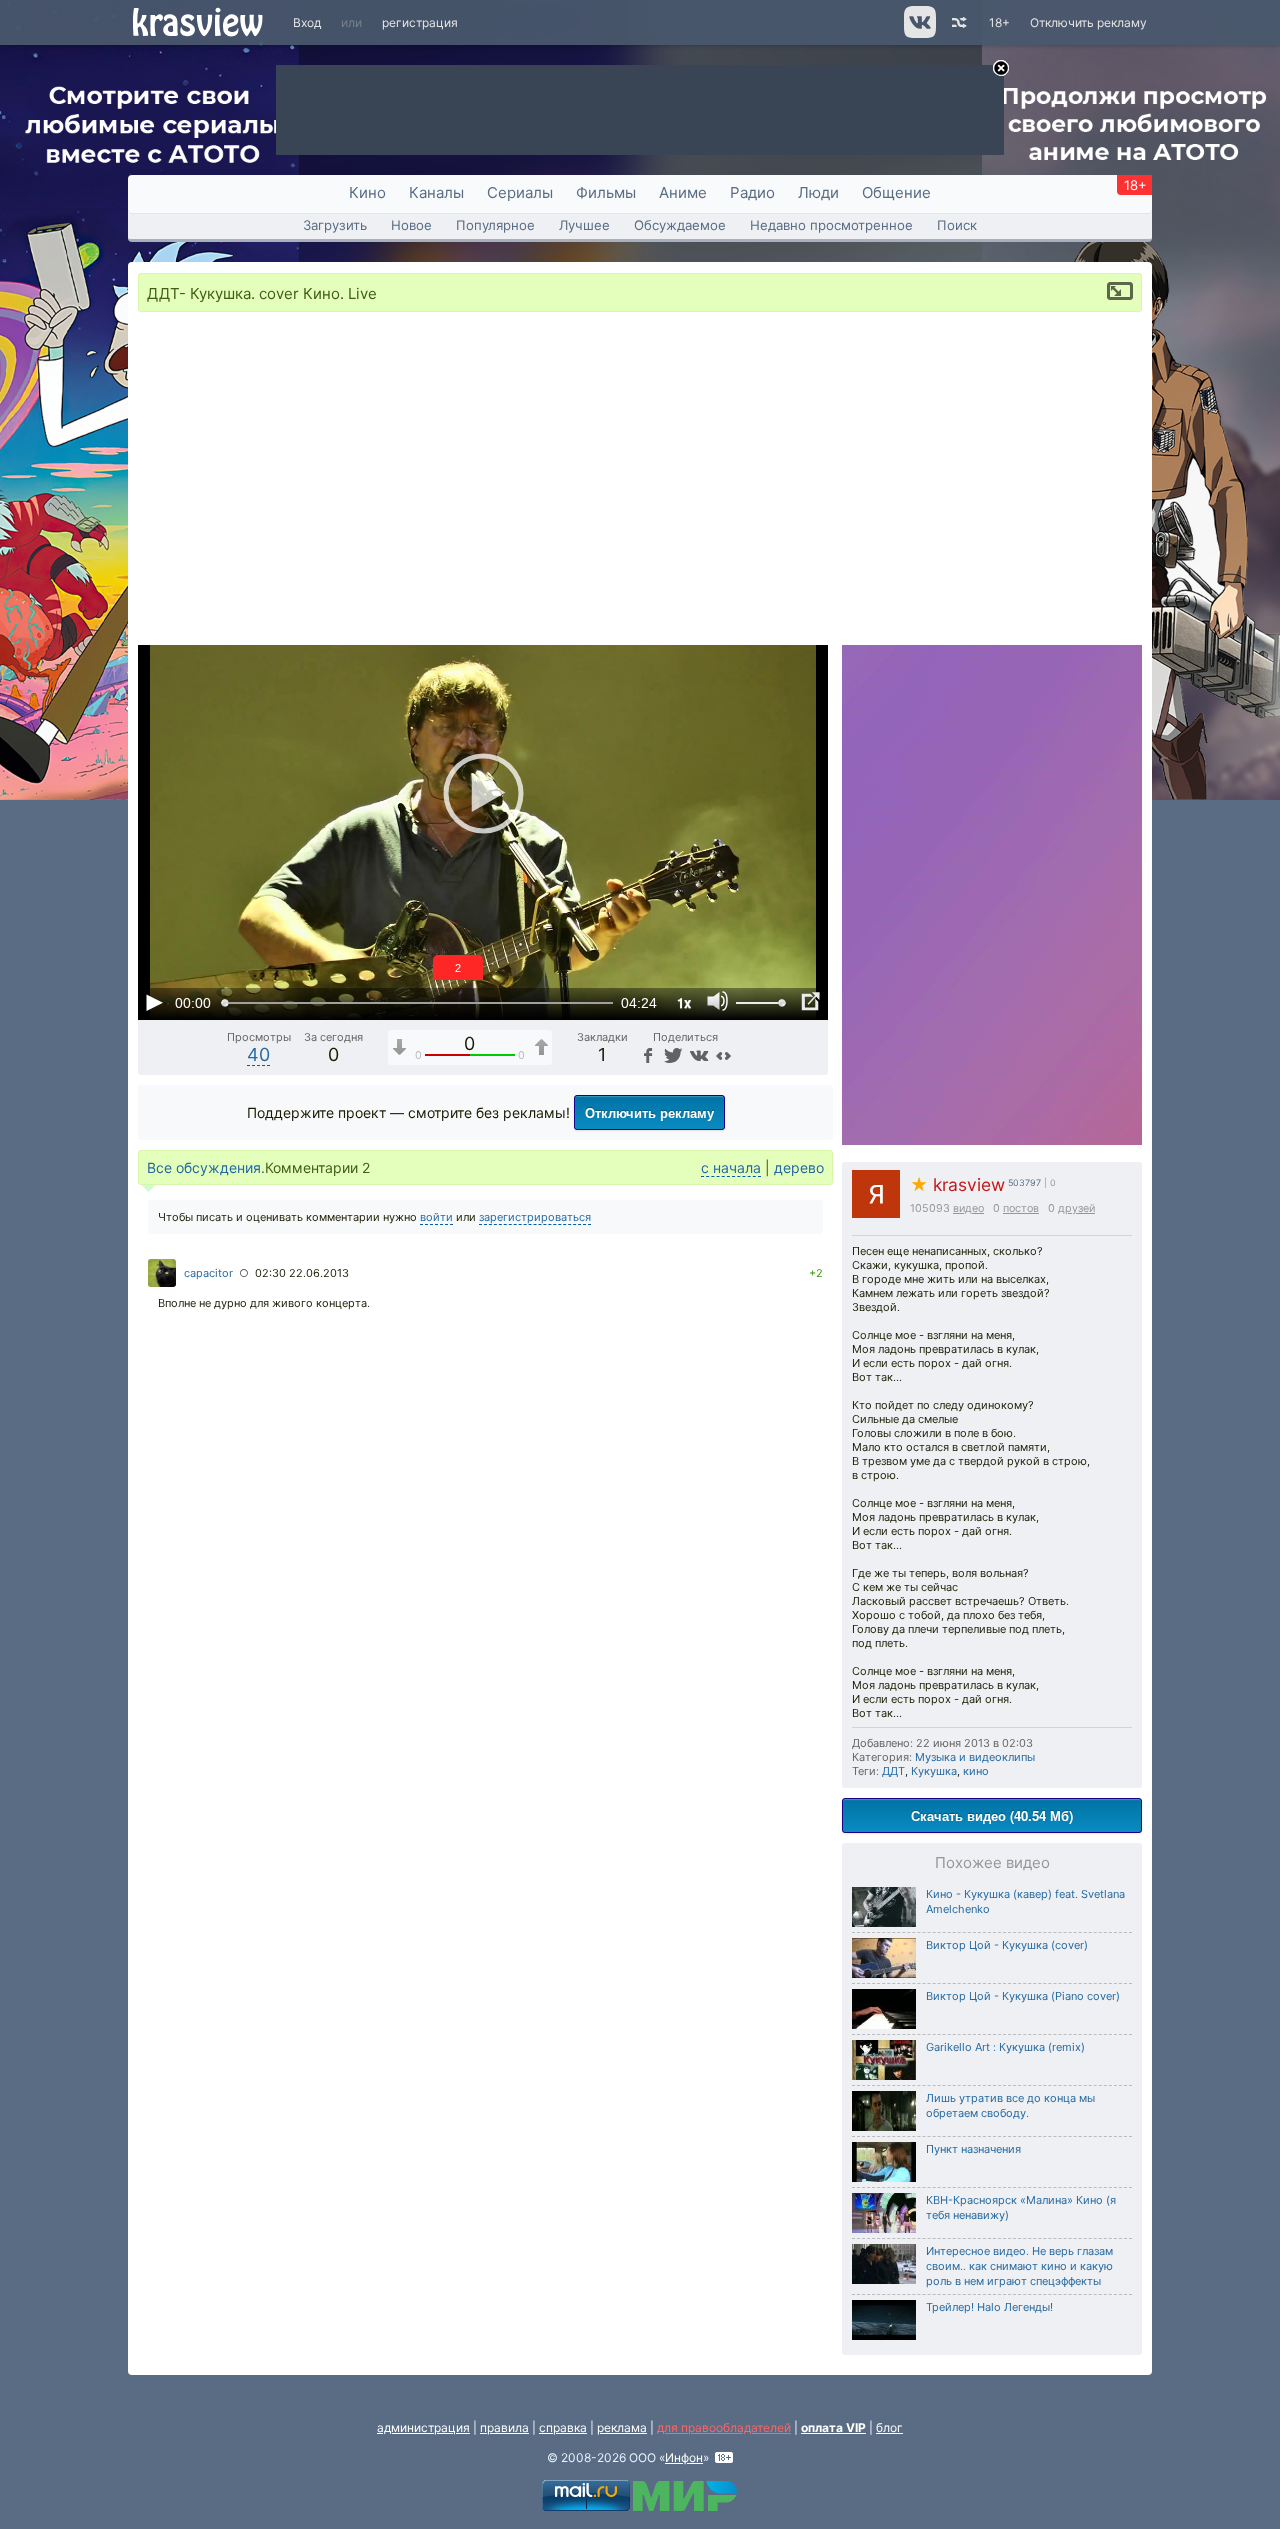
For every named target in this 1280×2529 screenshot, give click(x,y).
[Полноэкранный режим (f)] (810, 1002)
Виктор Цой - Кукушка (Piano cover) (1023, 1996)
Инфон (684, 2457)
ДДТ (893, 1771)
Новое (411, 225)
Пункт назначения (973, 2149)
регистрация (420, 22)
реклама (622, 2427)
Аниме (683, 192)
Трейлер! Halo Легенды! (989, 2307)
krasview (957, 1184)
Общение (896, 192)
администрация (423, 2427)
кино (976, 1771)
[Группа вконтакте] (918, 33)
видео (968, 1208)
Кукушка (934, 1771)
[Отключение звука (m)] (718, 1002)
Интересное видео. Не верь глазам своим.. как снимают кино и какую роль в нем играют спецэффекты (1019, 2266)
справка (563, 2427)
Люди (818, 192)
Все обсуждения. (206, 1167)
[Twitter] (671, 1054)
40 (258, 1054)
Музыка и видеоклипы (975, 1757)
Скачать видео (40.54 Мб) (992, 1815)
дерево (799, 1167)
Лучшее (584, 225)
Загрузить (335, 225)
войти (436, 1217)
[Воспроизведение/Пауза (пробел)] (154, 1002)
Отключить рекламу (1088, 22)
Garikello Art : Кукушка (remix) (1005, 2047)
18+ (999, 22)
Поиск (957, 225)
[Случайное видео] (957, 22)
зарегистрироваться (535, 1217)
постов (1021, 1208)
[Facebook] (647, 1054)
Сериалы (520, 192)
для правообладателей (724, 2427)
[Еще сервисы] (723, 1054)
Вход (307, 22)
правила (504, 2427)
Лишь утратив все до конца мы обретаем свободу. (1010, 2105)
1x (684, 1002)
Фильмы (606, 192)
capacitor (208, 1273)
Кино (367, 192)
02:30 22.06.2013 (302, 1273)
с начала (731, 1167)
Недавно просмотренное (831, 225)
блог (889, 2427)
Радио (752, 192)
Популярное (495, 225)
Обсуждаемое (680, 225)
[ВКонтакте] (697, 1054)
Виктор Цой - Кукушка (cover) (1007, 1945)
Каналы (436, 192)
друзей (1076, 1208)
